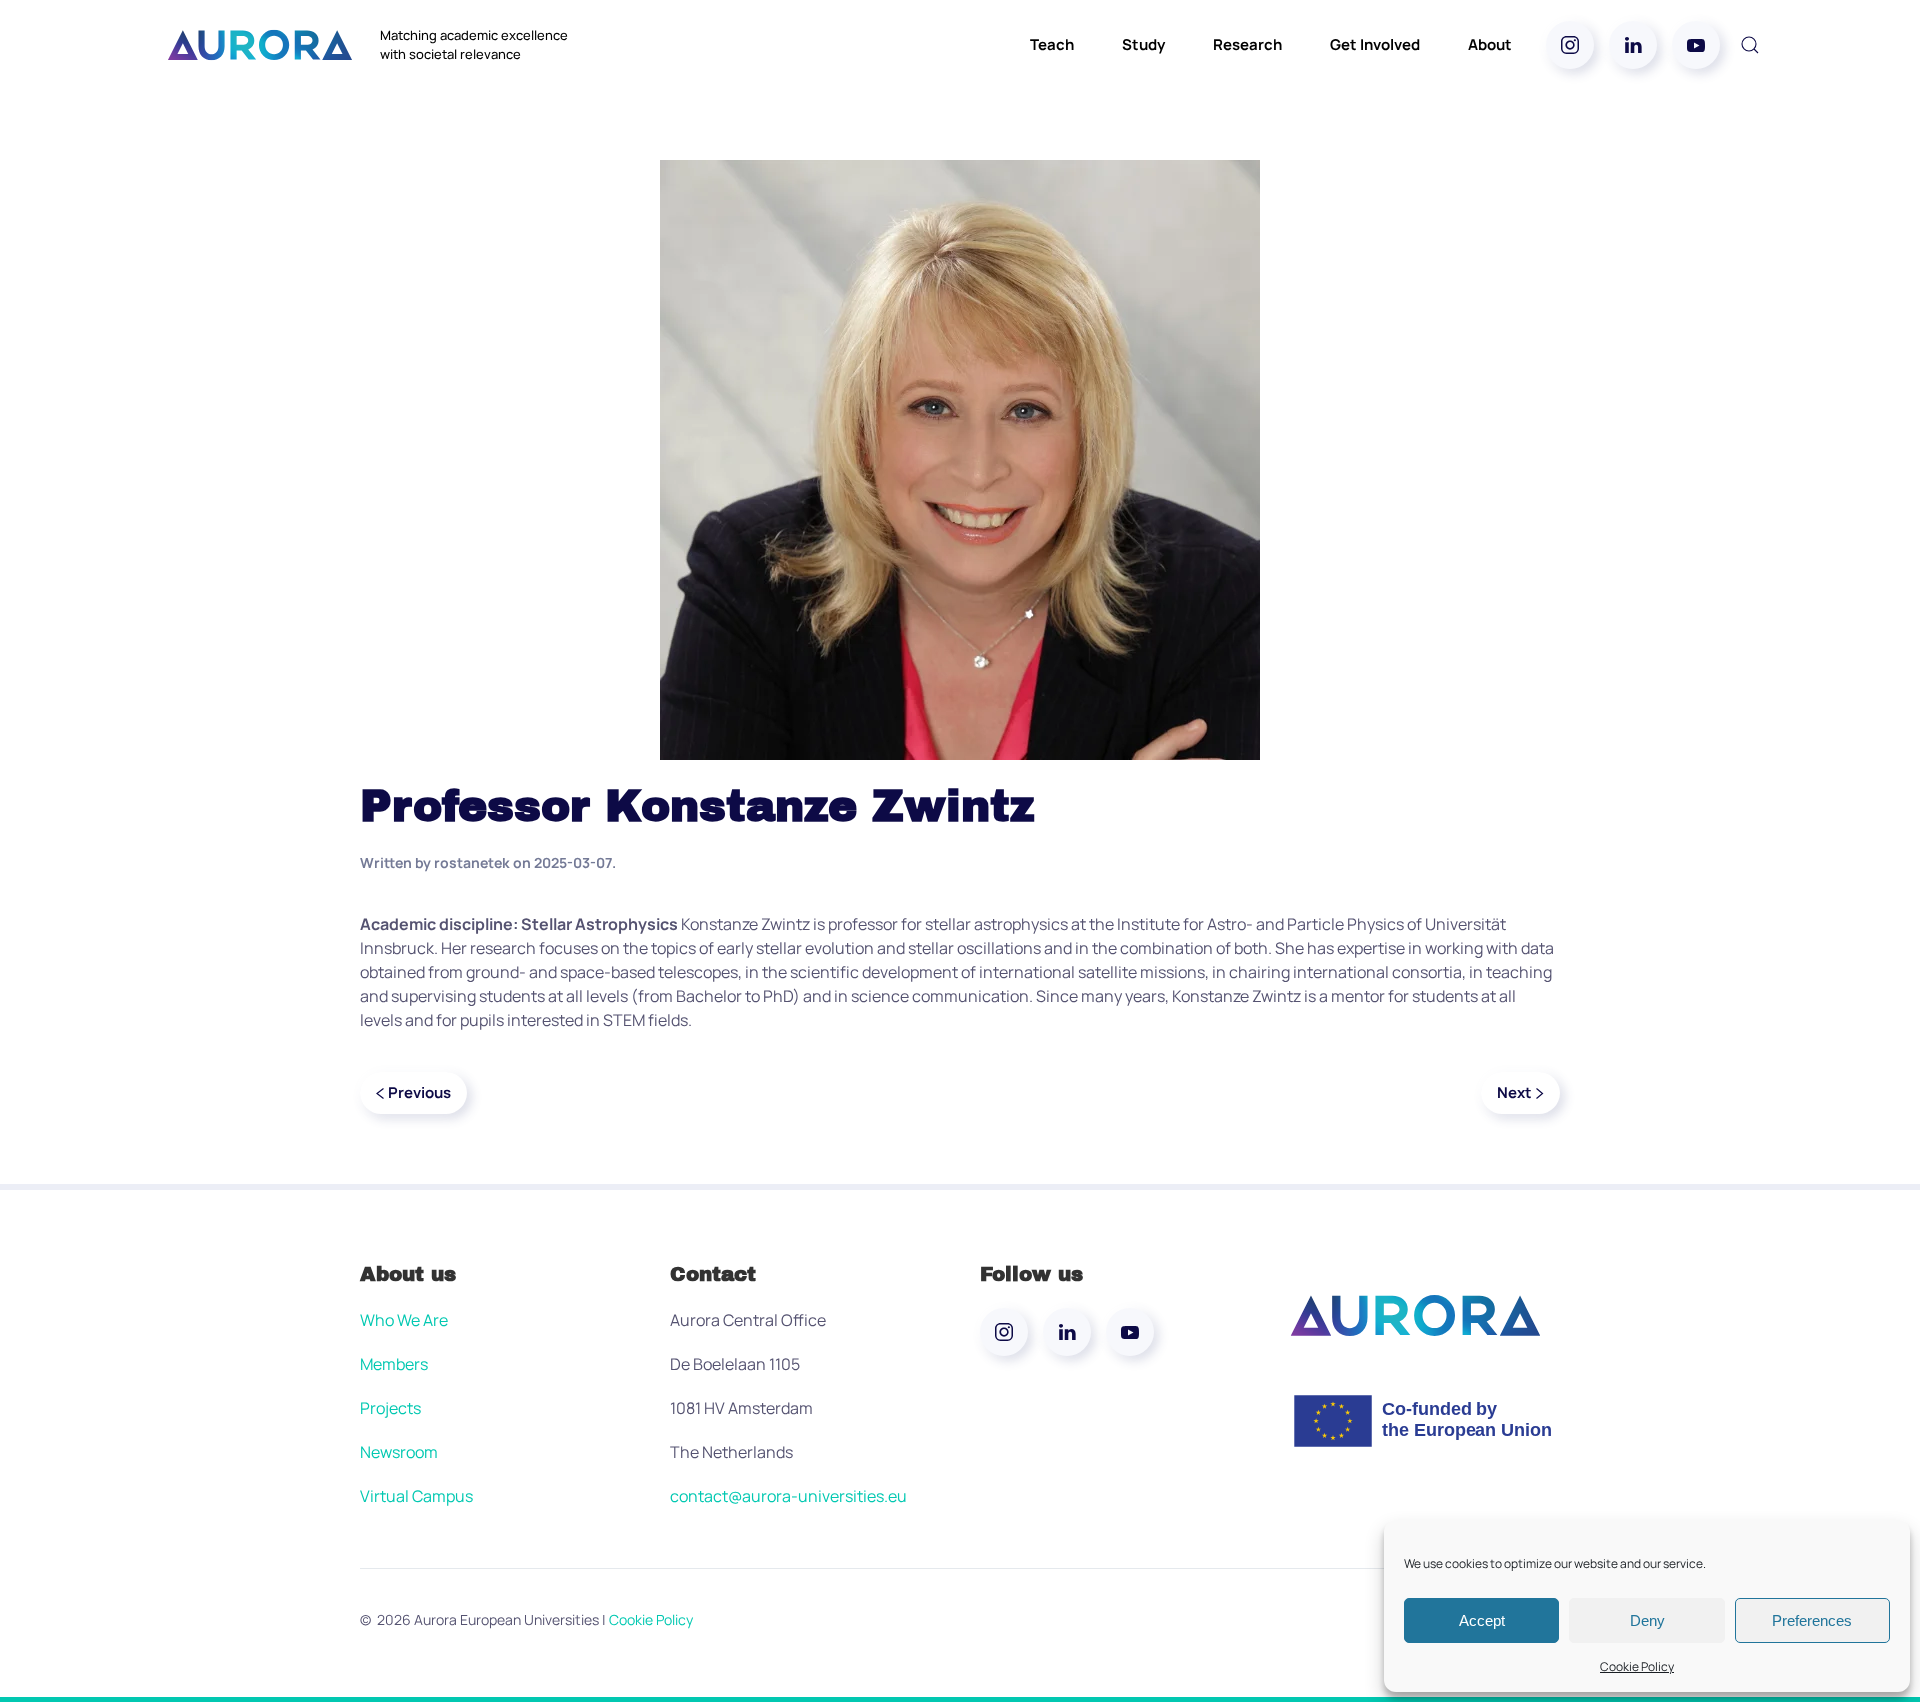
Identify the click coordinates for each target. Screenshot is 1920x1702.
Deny (1647, 1620)
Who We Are (404, 1320)
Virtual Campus (416, 1496)
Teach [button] (1052, 44)
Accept (1482, 1620)
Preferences (1812, 1620)
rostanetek (472, 862)
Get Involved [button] (1375, 44)
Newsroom (399, 1452)
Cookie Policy (1637, 1666)
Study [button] (1143, 44)
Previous (419, 1092)
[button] (1750, 45)
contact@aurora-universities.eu (788, 1496)
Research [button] (1247, 44)
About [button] (1490, 44)
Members (394, 1364)
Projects (390, 1408)
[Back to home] (260, 45)
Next (1514, 1092)
